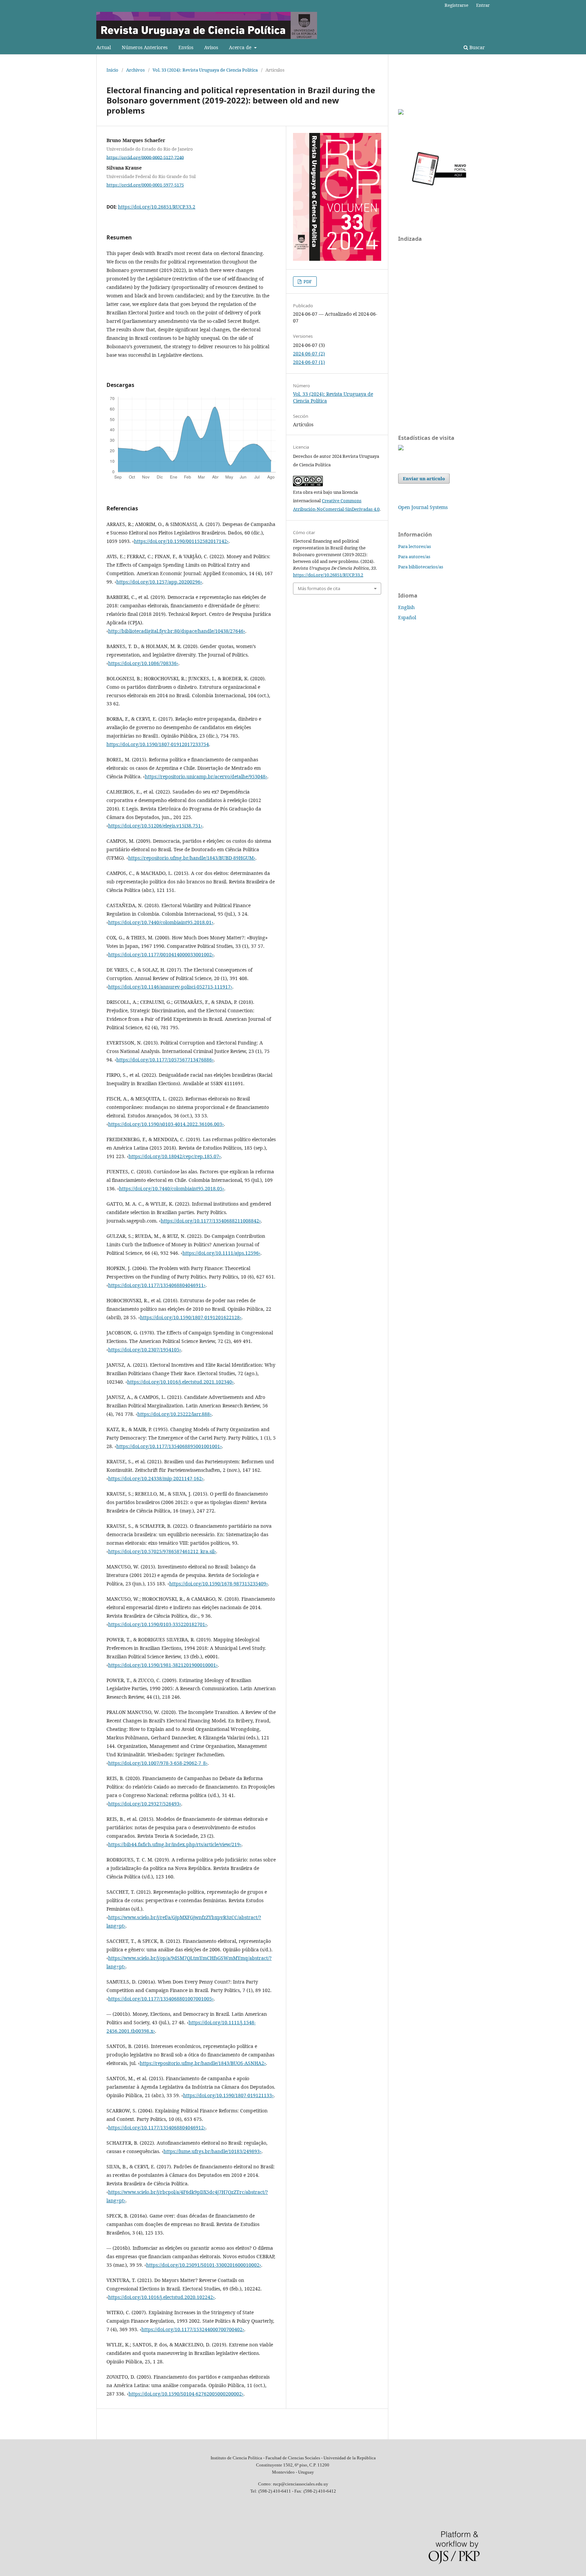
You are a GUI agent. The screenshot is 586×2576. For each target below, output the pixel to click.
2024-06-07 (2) (309, 354)
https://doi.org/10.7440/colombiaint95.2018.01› (161, 922)
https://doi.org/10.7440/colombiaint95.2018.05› (172, 1188)
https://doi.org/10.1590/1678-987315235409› (219, 1584)
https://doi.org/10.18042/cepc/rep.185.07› (175, 1156)
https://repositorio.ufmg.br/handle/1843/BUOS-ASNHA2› (203, 2063)
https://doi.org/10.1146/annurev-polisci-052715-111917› (170, 987)
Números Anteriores (145, 47)
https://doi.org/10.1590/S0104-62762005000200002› (186, 2394)
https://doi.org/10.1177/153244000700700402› (193, 2329)
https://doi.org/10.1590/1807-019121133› (228, 2095)
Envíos (186, 47)
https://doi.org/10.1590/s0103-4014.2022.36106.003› (166, 1124)
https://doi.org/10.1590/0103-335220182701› (158, 1624)
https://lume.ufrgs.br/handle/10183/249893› (212, 2151)
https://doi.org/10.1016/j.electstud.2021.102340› (180, 1382)
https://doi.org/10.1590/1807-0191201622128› (191, 1317)
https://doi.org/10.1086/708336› (143, 663)
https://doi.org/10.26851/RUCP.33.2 (157, 207)
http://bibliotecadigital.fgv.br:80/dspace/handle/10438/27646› (177, 631)
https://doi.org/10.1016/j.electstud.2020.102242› (161, 2297)
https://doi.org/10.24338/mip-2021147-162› (156, 1478)
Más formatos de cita (319, 588)
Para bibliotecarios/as (421, 567)
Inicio (112, 70)
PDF (307, 281)
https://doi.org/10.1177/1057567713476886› (165, 1060)
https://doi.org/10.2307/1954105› (145, 1350)
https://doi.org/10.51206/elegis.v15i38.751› (155, 826)
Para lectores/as (415, 546)
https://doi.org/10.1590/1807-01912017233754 (158, 744)
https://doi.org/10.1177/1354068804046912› (157, 2128)
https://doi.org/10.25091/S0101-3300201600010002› (204, 2265)
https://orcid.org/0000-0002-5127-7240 (145, 157)
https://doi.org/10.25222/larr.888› (174, 1414)
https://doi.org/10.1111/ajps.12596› (221, 1253)
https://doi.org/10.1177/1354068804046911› (157, 1285)
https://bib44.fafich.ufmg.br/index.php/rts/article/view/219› (175, 1844)
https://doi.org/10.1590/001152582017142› (181, 541)
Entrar (483, 5)
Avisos (211, 47)
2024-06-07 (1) (309, 362)
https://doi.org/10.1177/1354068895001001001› (169, 1446)
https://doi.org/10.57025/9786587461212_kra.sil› (162, 1551)
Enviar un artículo (424, 479)
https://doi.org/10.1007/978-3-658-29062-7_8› (158, 1763)
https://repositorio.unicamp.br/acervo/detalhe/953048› (206, 776)
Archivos (135, 70)
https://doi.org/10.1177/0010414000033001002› (161, 954)
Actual (104, 47)
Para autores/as (414, 557)
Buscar (476, 47)
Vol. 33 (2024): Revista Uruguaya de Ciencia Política (205, 70)
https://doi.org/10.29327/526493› (145, 1804)
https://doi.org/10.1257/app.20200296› (159, 582)
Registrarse (456, 5)
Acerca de (241, 47)
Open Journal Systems (423, 507)
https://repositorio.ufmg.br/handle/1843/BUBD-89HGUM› (192, 858)
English (406, 607)
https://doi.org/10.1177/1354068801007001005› (161, 1999)
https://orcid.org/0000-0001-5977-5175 (145, 185)
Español (407, 617)
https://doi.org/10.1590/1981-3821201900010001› (163, 1665)
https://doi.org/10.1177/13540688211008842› (211, 1221)
